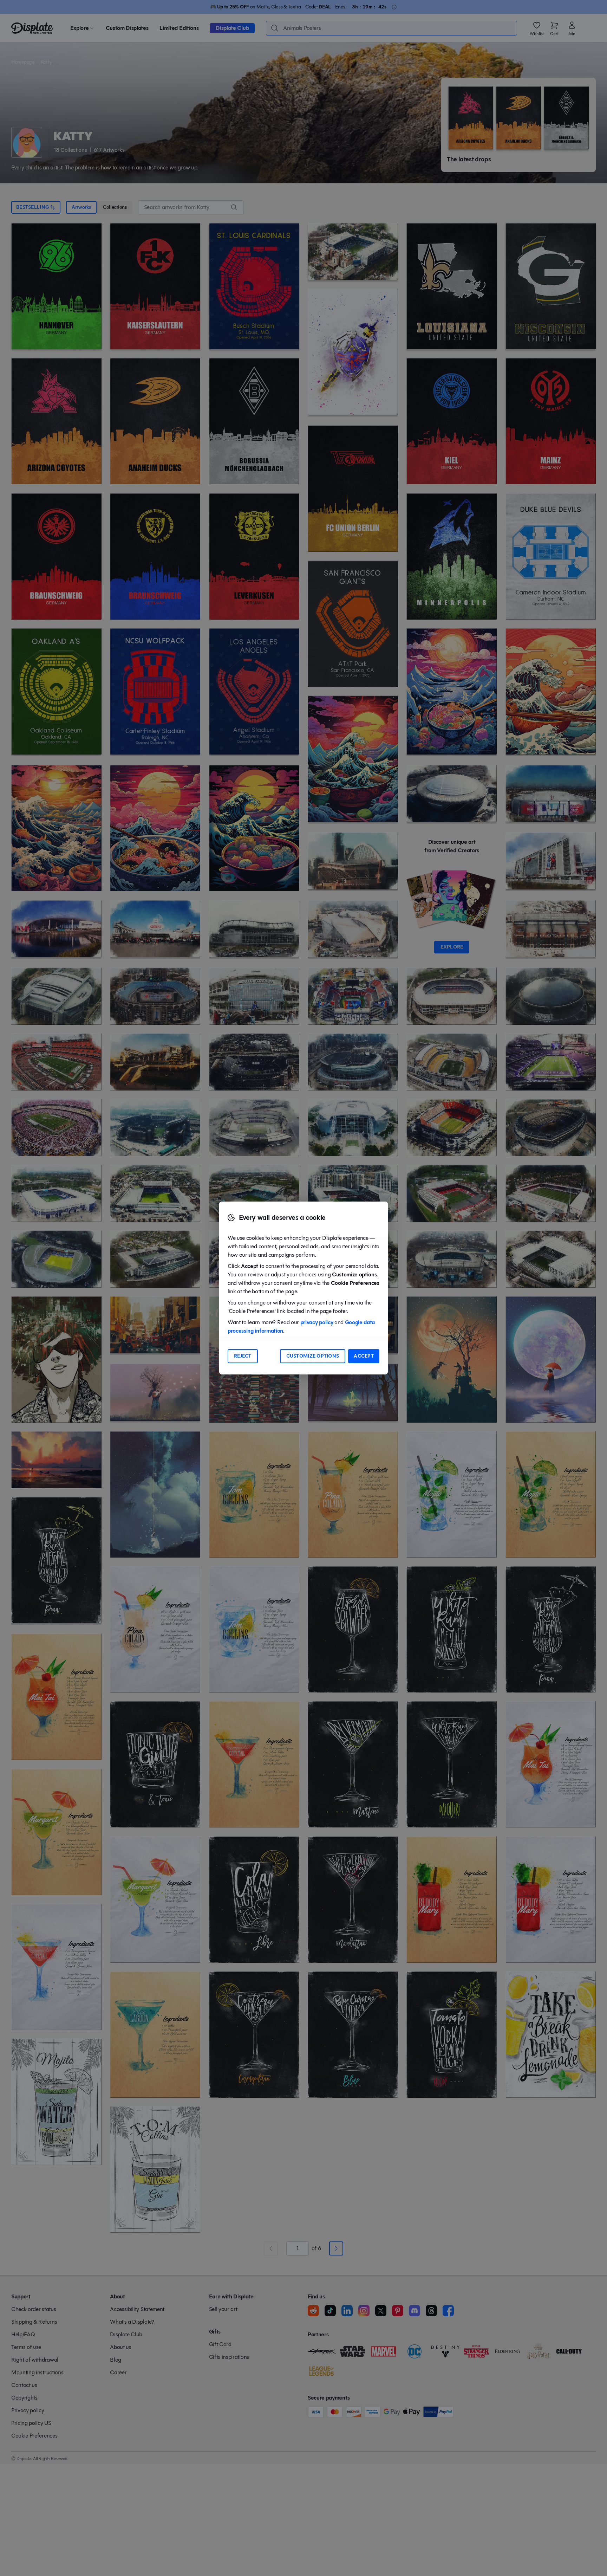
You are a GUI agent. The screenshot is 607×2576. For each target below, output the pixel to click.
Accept (364, 1356)
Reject (243, 1356)
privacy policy (317, 1322)
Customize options (313, 1356)
